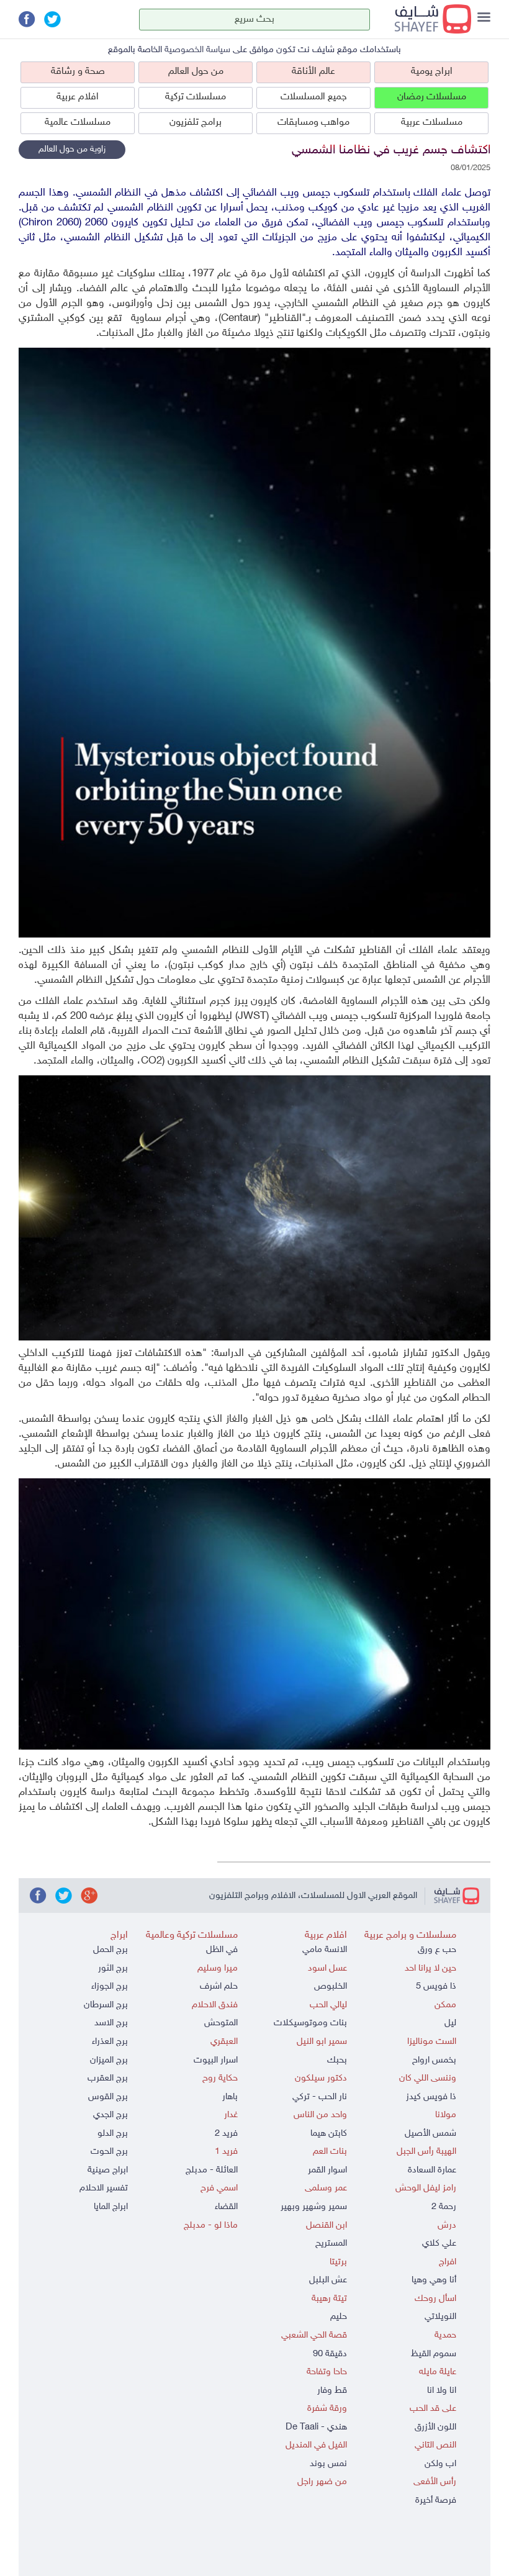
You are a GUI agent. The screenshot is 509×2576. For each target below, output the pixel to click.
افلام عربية (78, 97)
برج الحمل (110, 1950)
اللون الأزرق (435, 2427)
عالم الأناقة (313, 72)
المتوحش (221, 2023)
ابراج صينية (108, 2170)
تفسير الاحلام (104, 2188)
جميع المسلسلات (314, 97)
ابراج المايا (111, 2207)
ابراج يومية (432, 72)
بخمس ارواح (434, 2060)
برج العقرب (108, 2078)
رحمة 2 (444, 2207)
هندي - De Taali (316, 2427)
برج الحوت (109, 2152)
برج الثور (113, 1968)
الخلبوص (331, 1986)
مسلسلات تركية (196, 97)
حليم (339, 2317)
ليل (450, 2023)
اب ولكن (440, 2464)
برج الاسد (111, 2023)
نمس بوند (328, 2464)
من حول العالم (196, 72)
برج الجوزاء (110, 1986)
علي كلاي (439, 2244)
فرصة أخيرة (436, 2501)
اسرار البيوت (216, 2060)
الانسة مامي (325, 1950)
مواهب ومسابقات (313, 123)
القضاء (226, 2207)
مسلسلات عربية (432, 123)
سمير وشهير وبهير (314, 2207)
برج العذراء (110, 2042)
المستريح (331, 2244)
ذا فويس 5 (436, 1986)
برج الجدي (110, 2115)
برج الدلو (113, 2134)
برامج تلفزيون (196, 123)
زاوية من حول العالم (72, 149)
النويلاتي (440, 2317)
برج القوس (108, 2097)
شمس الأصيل (430, 2134)
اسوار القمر (327, 2170)
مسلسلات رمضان (432, 97)
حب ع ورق (437, 1950)
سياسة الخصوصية (197, 50)
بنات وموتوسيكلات (310, 2023)
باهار (230, 2097)
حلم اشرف (219, 1986)
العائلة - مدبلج (212, 2170)
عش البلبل (328, 2280)
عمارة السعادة (432, 2170)
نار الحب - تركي (320, 2097)
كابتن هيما (329, 2134)
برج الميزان (109, 2060)
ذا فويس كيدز (431, 2097)
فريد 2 (226, 2134)
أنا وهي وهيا (434, 2280)
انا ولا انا (442, 2391)
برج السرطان (106, 2005)
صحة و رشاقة (78, 72)
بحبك (337, 2060)
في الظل (222, 1950)
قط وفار (332, 2391)
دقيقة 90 (330, 2354)
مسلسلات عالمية (78, 123)
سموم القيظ (434, 2354)
